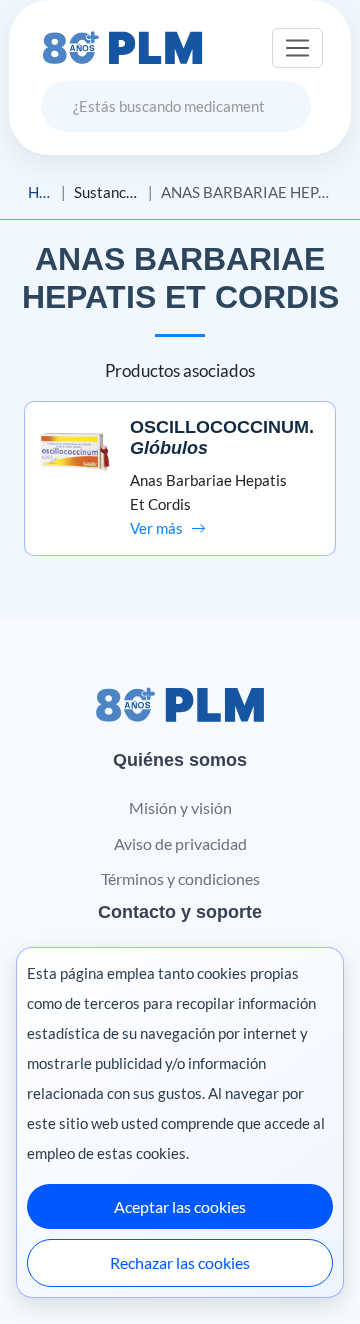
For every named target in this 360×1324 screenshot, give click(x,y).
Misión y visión (180, 807)
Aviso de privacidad (180, 843)
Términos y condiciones (180, 878)
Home (40, 192)
